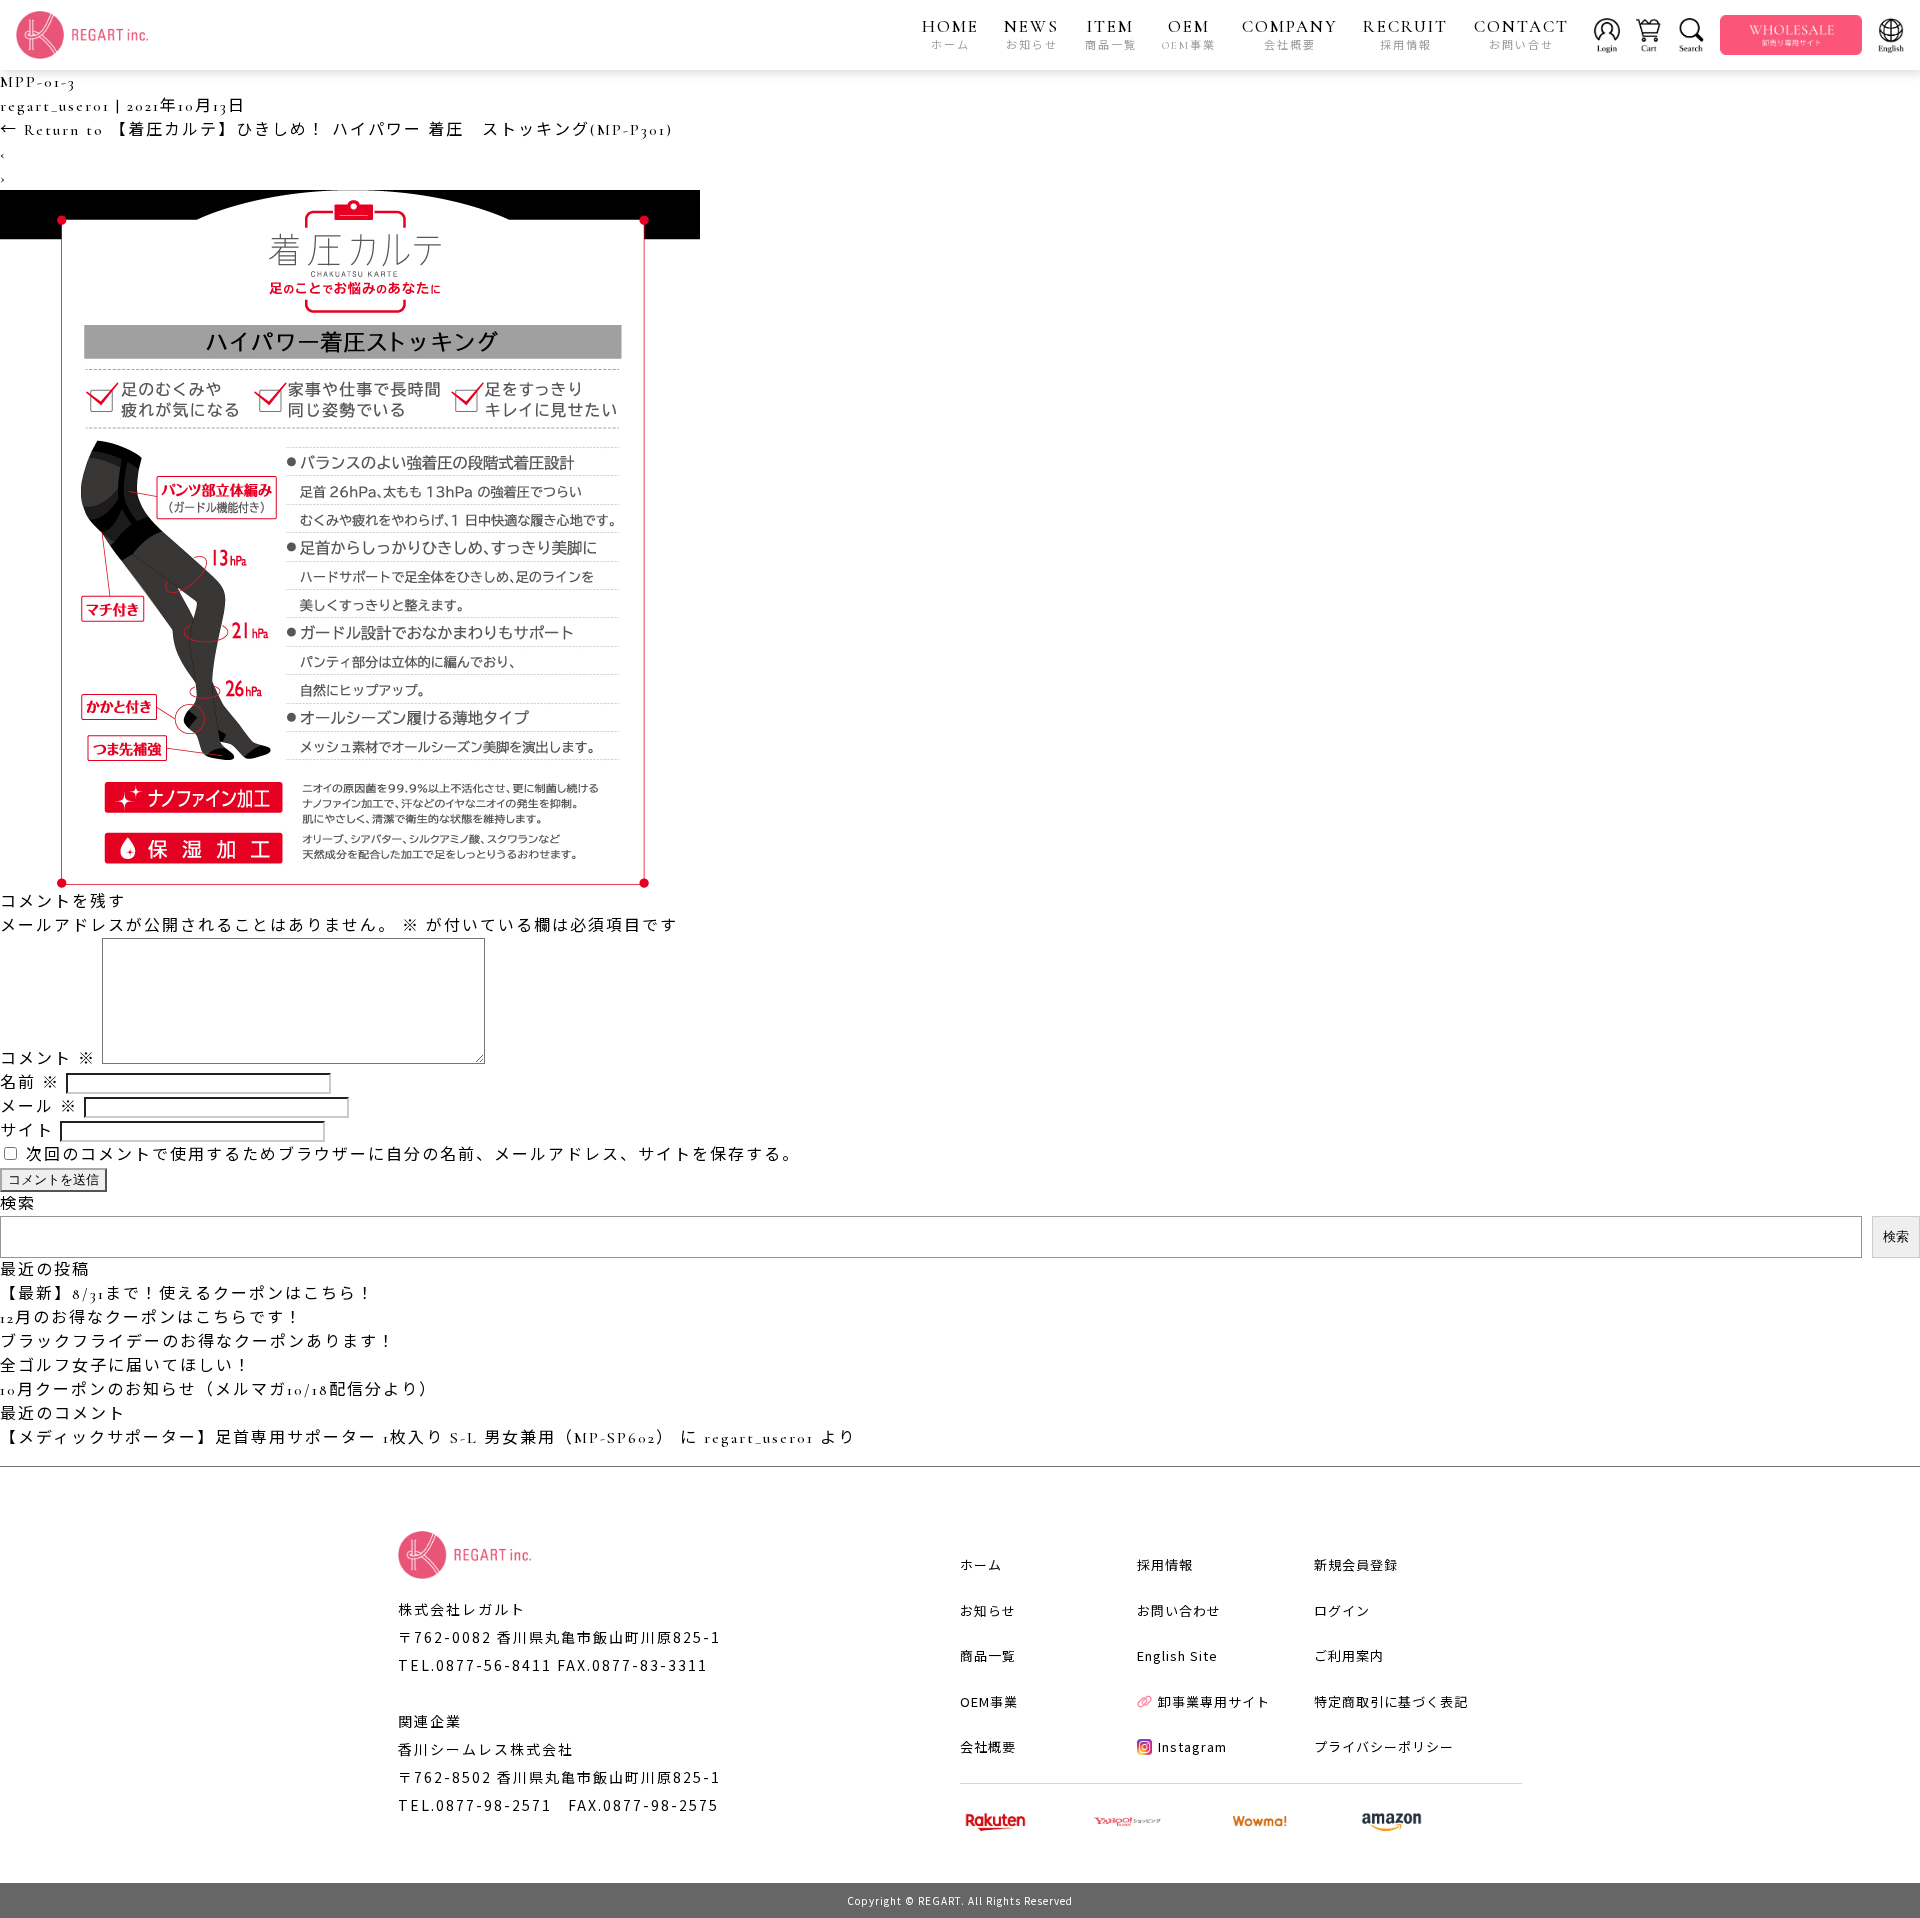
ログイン (1342, 1610)
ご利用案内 (1349, 1655)
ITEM (1111, 34)
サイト (27, 1131)
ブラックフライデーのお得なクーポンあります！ (198, 1342)
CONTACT (1521, 34)
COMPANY (1290, 34)
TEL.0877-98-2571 (475, 1805)
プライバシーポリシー (1384, 1746)
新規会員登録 (1356, 1564)
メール (39, 1107)
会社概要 (988, 1746)
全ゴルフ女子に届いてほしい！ (126, 1366)
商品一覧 (988, 1655)
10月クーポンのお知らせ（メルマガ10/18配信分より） (218, 1390)
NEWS (1031, 34)
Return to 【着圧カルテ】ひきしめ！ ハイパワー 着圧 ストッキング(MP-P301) (336, 130)
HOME (950, 34)
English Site (1177, 1655)
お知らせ (988, 1610)
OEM (1189, 34)
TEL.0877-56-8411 (475, 1665)
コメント (48, 1059)
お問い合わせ (1179, 1610)
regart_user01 (55, 106)
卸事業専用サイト (1214, 1701)
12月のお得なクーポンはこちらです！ (151, 1318)
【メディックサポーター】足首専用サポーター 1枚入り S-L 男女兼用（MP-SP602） (337, 1438)
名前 (30, 1083)
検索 (18, 1204)
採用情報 (1165, 1564)
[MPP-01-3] (350, 878)
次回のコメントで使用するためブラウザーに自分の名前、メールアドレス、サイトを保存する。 (413, 1155)
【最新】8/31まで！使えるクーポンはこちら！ (187, 1294)
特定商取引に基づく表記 (1391, 1701)
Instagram (1192, 1746)
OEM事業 (989, 1701)
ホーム (981, 1564)
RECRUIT (1405, 34)
